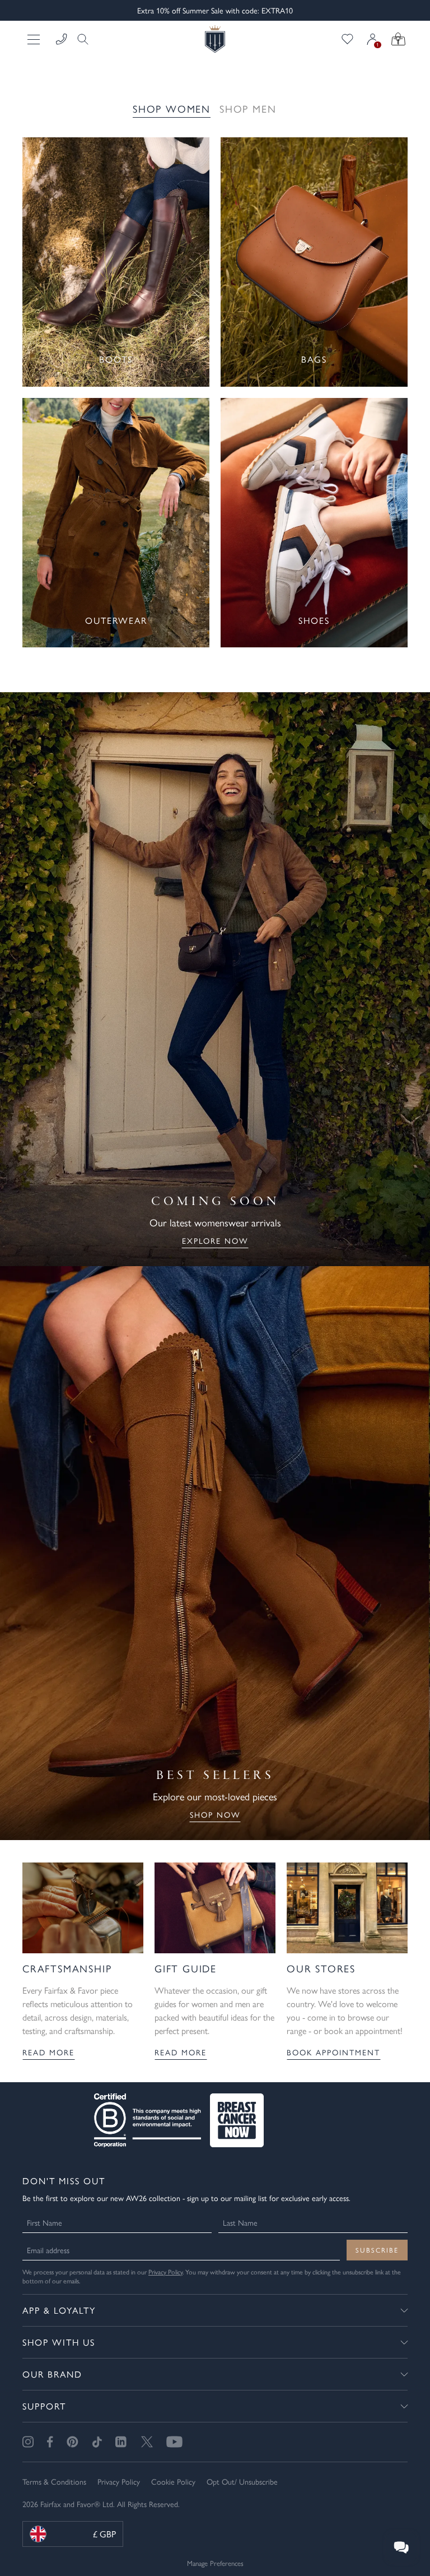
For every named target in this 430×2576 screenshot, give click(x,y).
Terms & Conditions (54, 2481)
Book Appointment (333, 2052)
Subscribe (377, 2250)
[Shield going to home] (215, 39)
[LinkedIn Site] (121, 2442)
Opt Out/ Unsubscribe (242, 2481)
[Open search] (80, 39)
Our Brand (52, 2374)
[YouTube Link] (174, 2442)
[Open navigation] (35, 39)
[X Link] (147, 2442)
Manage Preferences (215, 2563)
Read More (48, 2052)
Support (44, 2406)
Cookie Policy (173, 2481)
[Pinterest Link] (73, 2442)
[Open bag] (398, 39)
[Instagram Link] (28, 2442)
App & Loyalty (59, 2310)
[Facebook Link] (50, 2442)
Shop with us (59, 2342)
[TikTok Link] (97, 2442)
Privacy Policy (165, 2272)
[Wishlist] (347, 39)
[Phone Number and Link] (62, 39)
